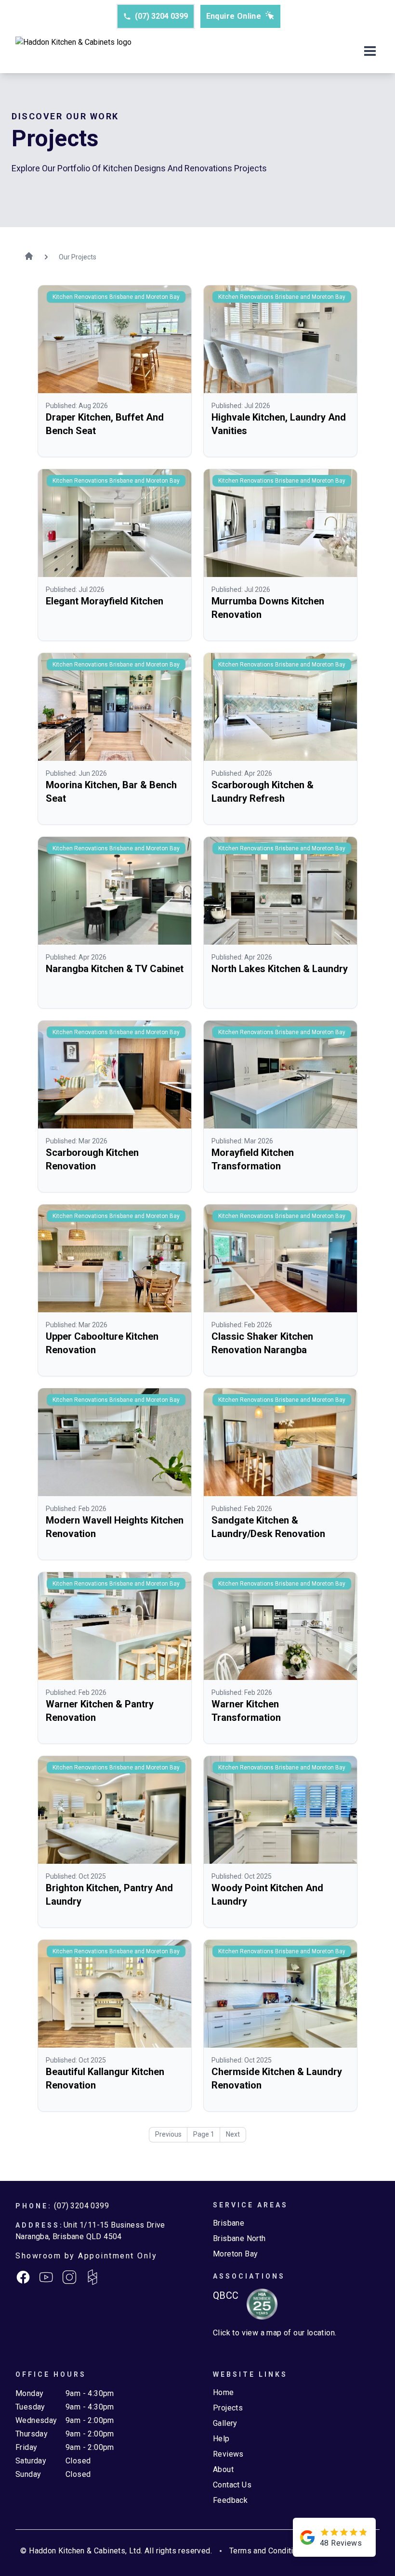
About (223, 2469)
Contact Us (232, 2485)
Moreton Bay (235, 2254)
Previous (168, 2134)
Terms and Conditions (268, 2551)
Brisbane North (239, 2238)
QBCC (226, 2295)
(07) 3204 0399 (161, 16)
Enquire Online (234, 16)
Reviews (228, 2454)
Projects (228, 2408)
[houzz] (92, 2277)
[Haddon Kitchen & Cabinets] (73, 52)
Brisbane (229, 2223)
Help (221, 2439)
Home (224, 2392)
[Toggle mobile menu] (370, 52)
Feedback (230, 2500)
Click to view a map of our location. (275, 2333)
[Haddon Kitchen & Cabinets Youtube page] (46, 2277)
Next (233, 2134)
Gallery (225, 2423)
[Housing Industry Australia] (258, 2304)
